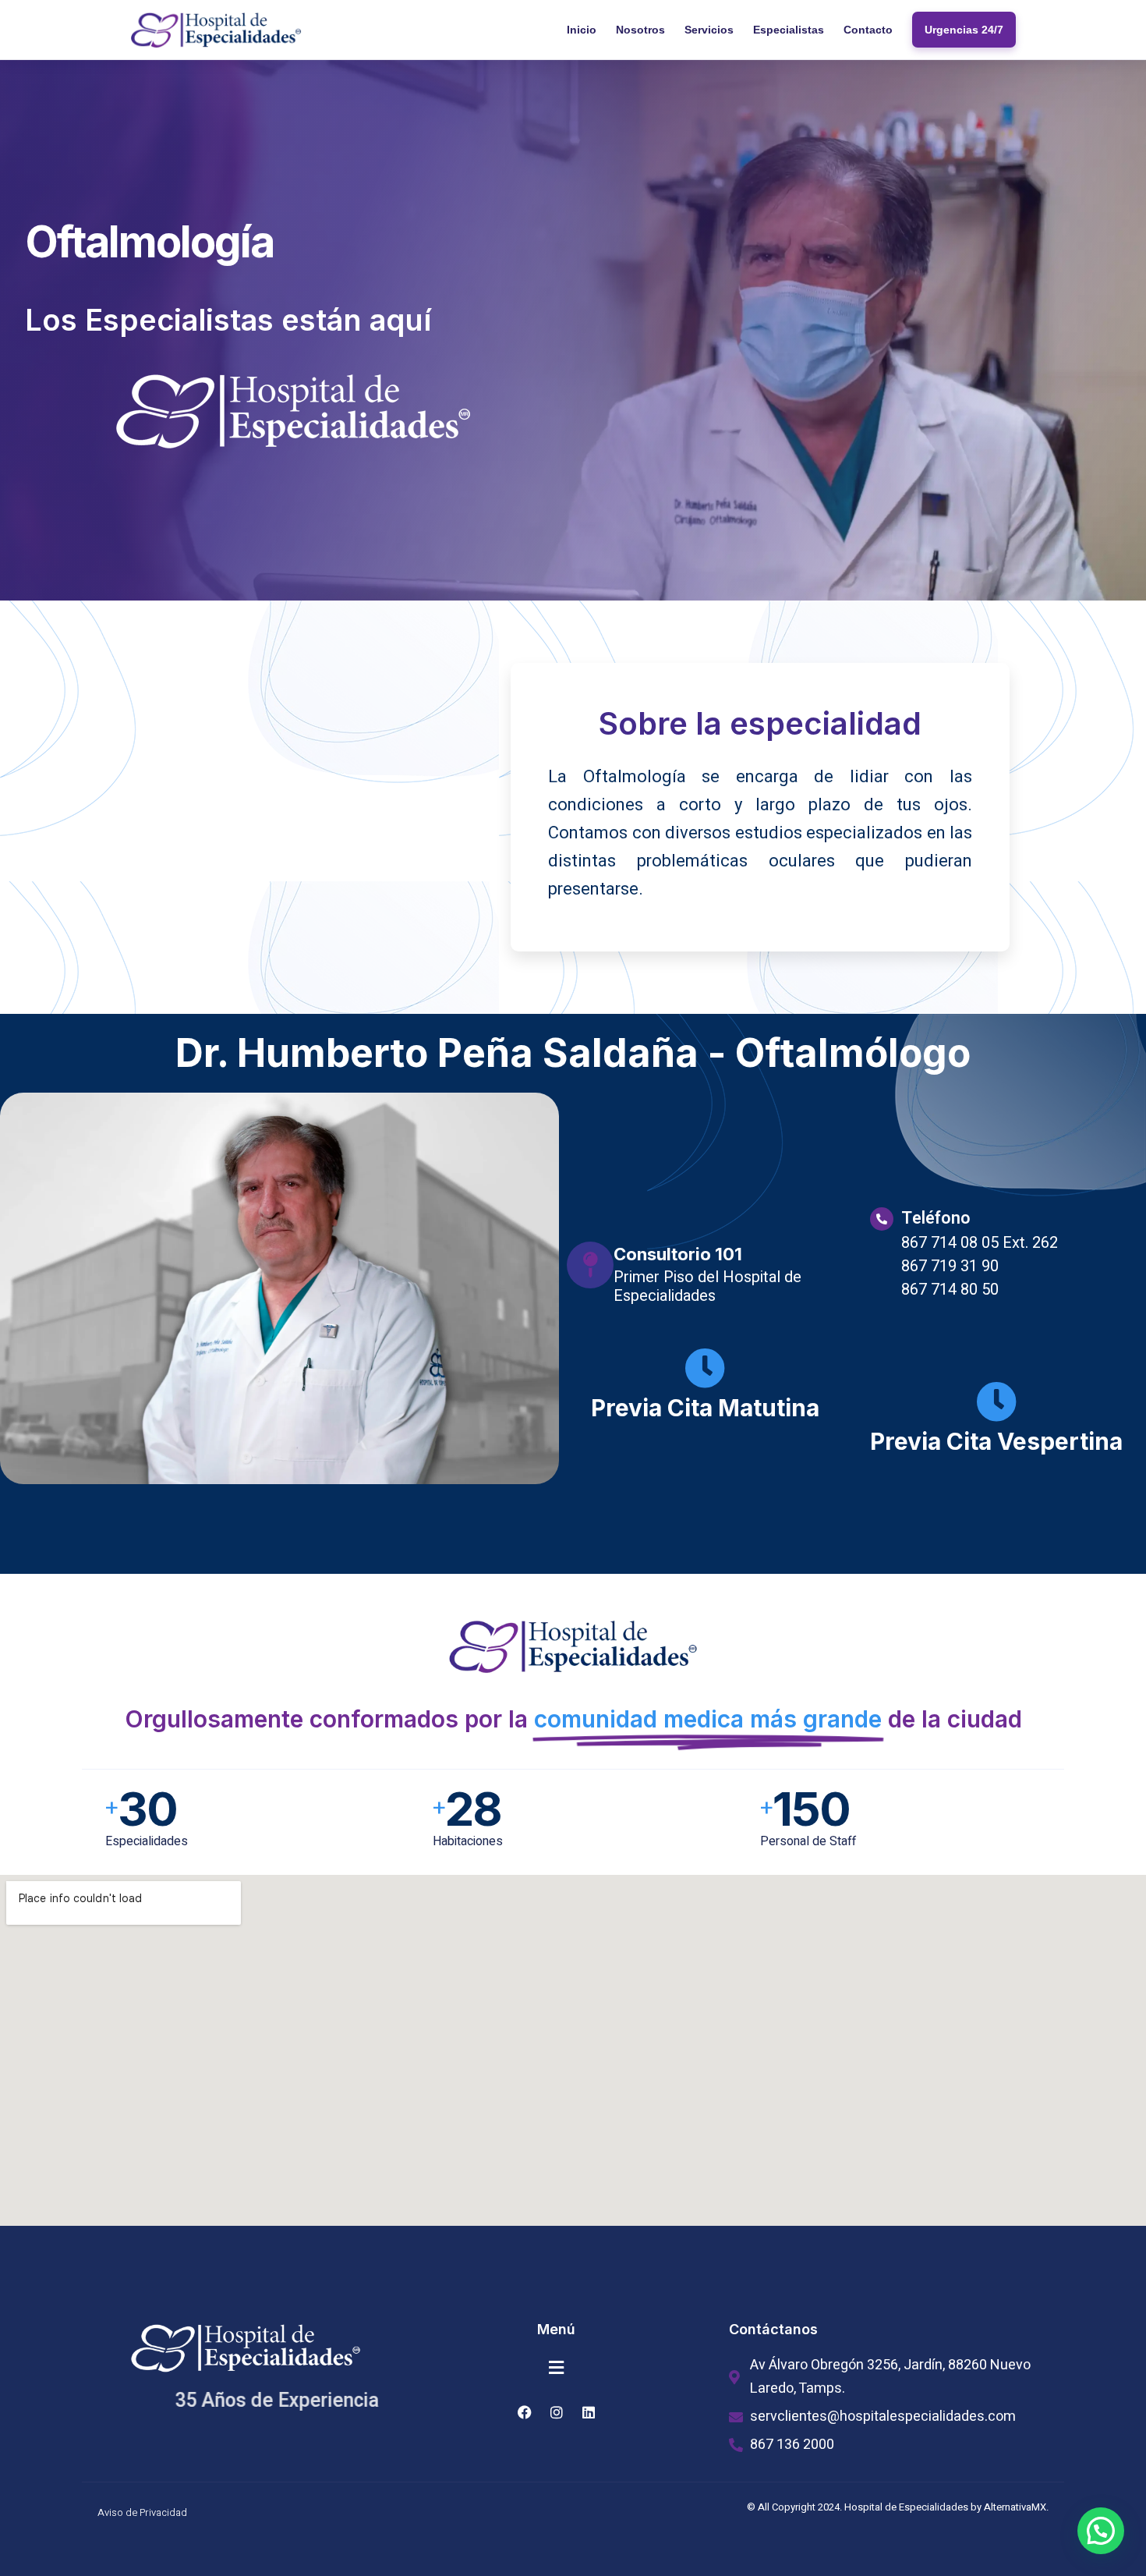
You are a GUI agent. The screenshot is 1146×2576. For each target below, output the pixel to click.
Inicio (582, 30)
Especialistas (789, 30)
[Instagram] (557, 2412)
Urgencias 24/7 (964, 30)
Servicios (709, 30)
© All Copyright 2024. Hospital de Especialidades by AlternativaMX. (898, 2507)
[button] (557, 2368)
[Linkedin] (589, 2412)
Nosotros (640, 30)
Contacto (868, 30)
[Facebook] (525, 2412)
